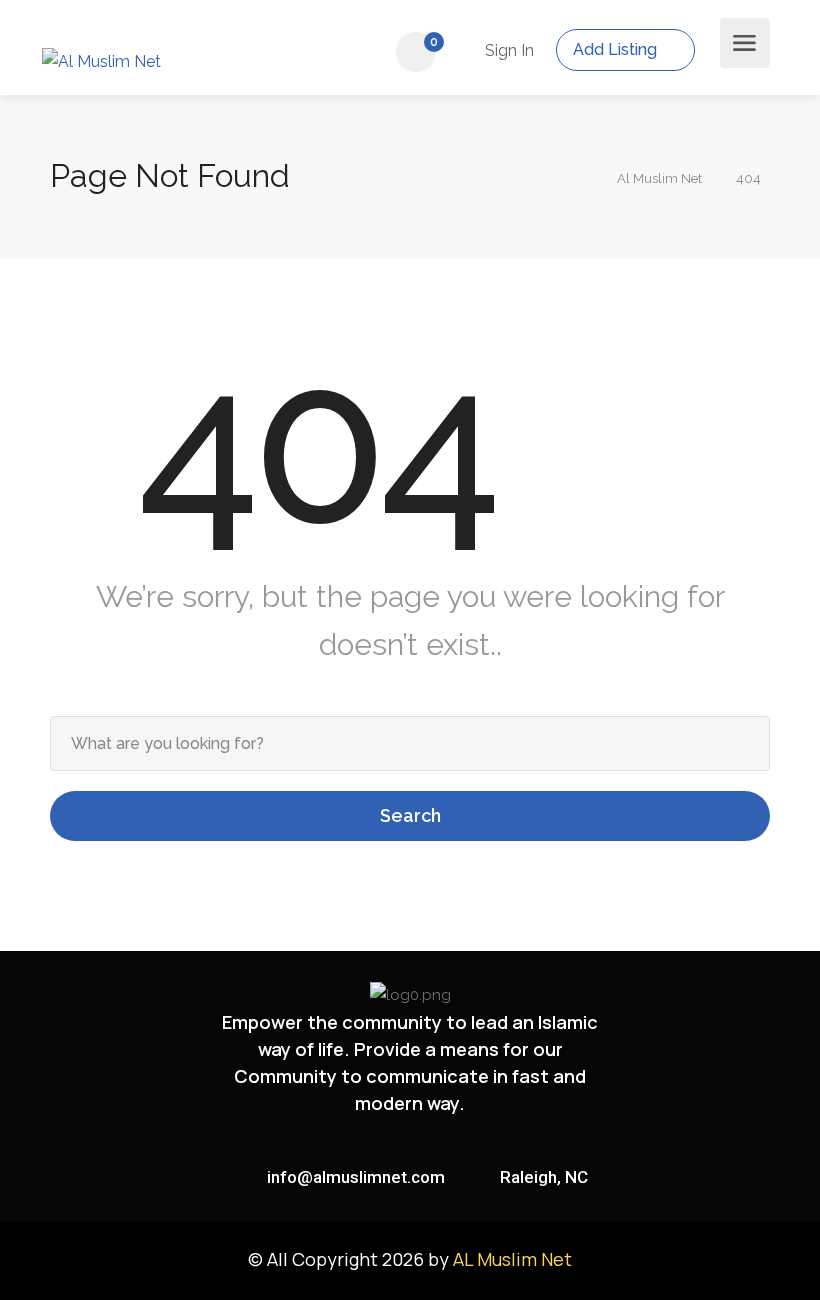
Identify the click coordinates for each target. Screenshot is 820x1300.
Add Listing (617, 49)
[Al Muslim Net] (105, 57)
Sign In (507, 50)
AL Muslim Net (512, 1259)
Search (410, 815)
